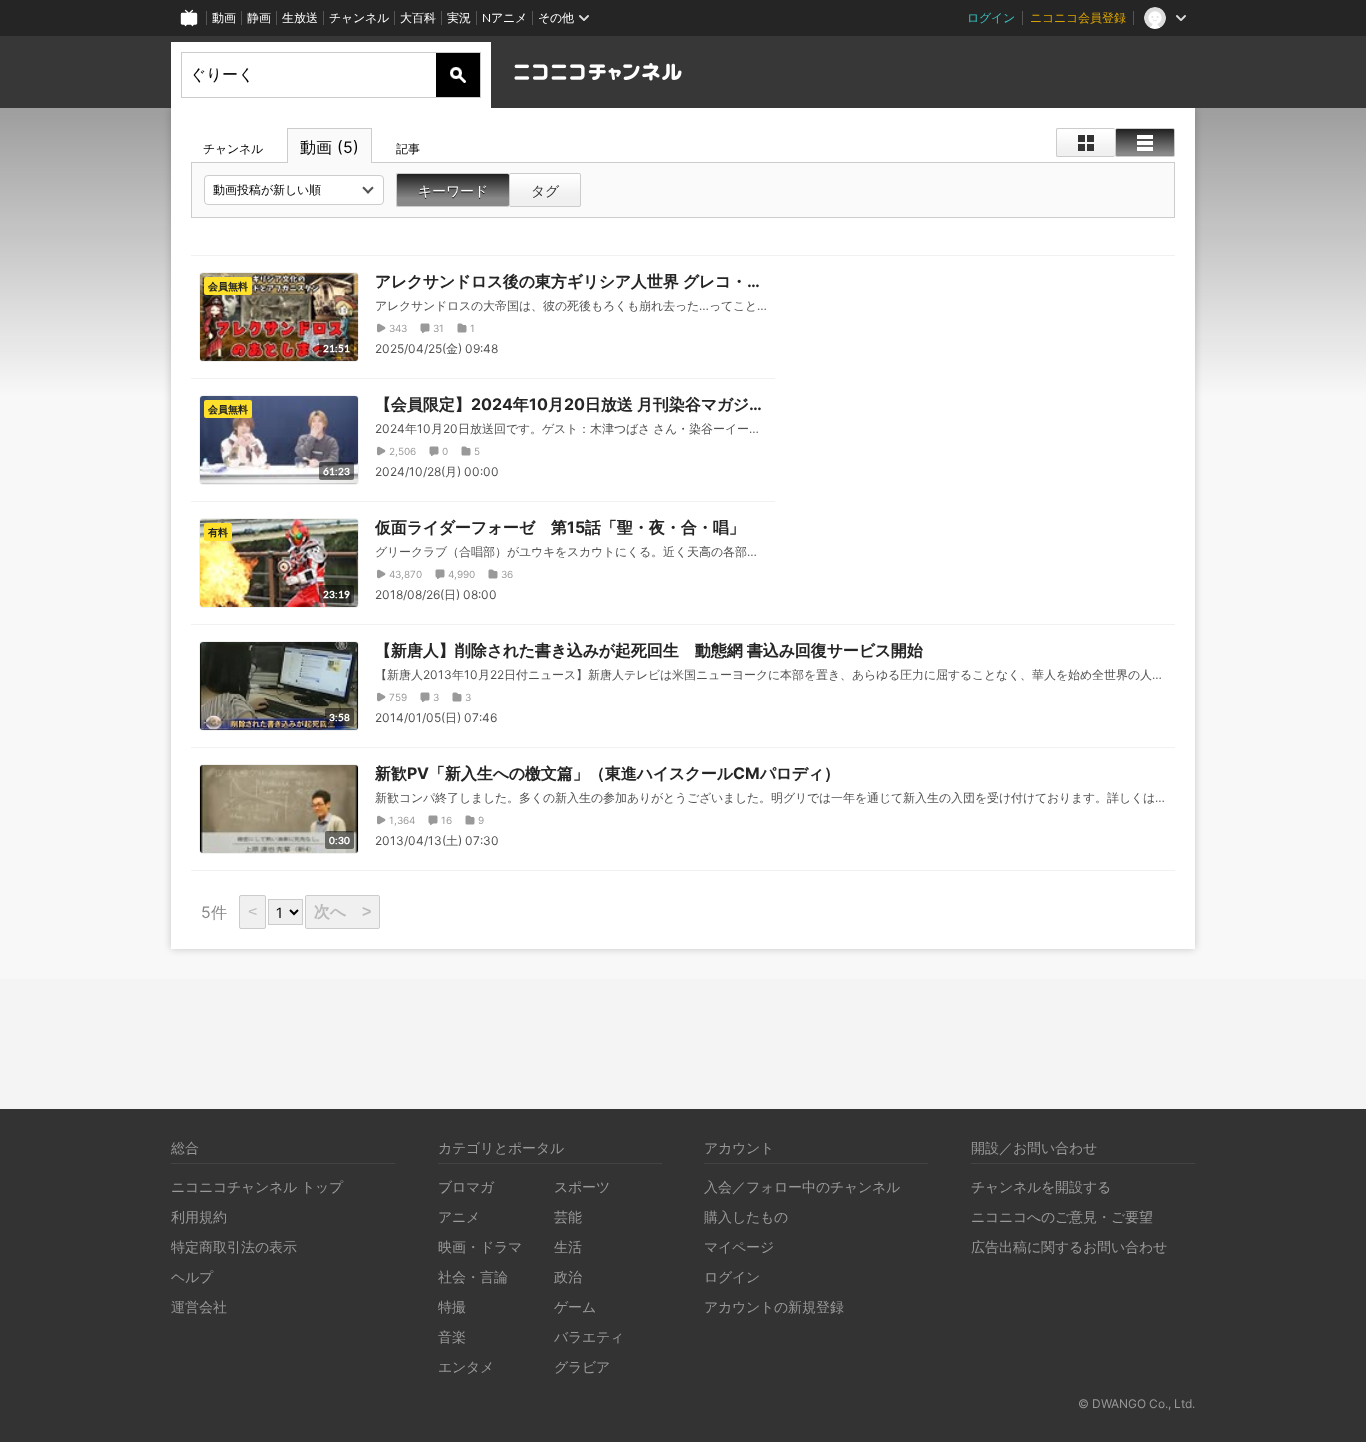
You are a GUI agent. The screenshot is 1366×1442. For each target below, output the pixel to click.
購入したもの (746, 1216)
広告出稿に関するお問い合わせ (1069, 1246)
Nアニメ (504, 17)
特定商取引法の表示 (234, 1246)
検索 (458, 75)
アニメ (459, 1216)
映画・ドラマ (480, 1246)
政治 (568, 1276)
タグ (545, 190)
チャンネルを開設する (1041, 1186)
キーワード (453, 190)
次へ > (342, 911)
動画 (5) (329, 147)
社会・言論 (473, 1276)
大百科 (418, 17)
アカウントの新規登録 (774, 1306)
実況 (459, 17)
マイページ (739, 1246)
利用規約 (199, 1216)
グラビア (582, 1366)
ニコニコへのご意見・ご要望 (1062, 1216)
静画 (259, 17)
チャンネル (359, 17)
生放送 (300, 17)
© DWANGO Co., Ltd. (1136, 1403)
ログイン (991, 17)
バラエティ (589, 1336)
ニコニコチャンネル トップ (257, 1186)
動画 (224, 17)
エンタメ (466, 1366)
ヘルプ (192, 1276)
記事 (408, 148)
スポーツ (582, 1186)
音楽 (452, 1336)
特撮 (452, 1306)
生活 (568, 1246)
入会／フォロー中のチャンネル (802, 1186)
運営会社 (199, 1306)
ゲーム (575, 1306)
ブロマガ (466, 1186)
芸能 (568, 1216)
